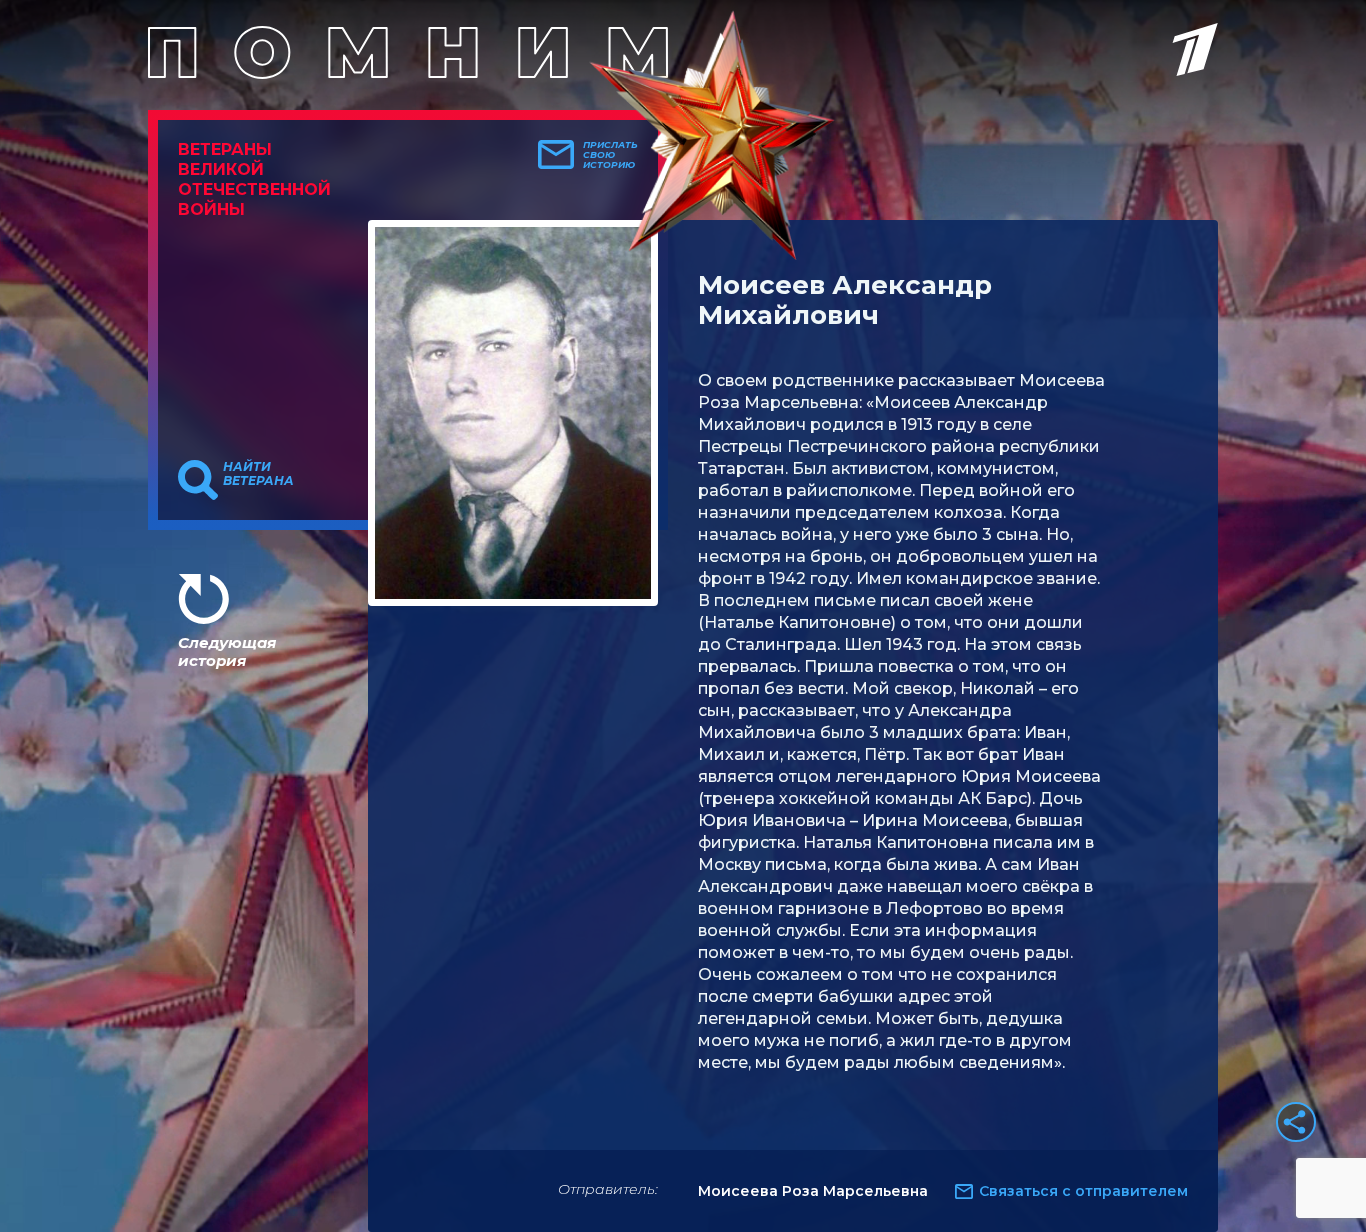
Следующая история (227, 651)
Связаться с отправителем (1083, 1191)
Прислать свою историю (610, 155)
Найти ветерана (258, 474)
